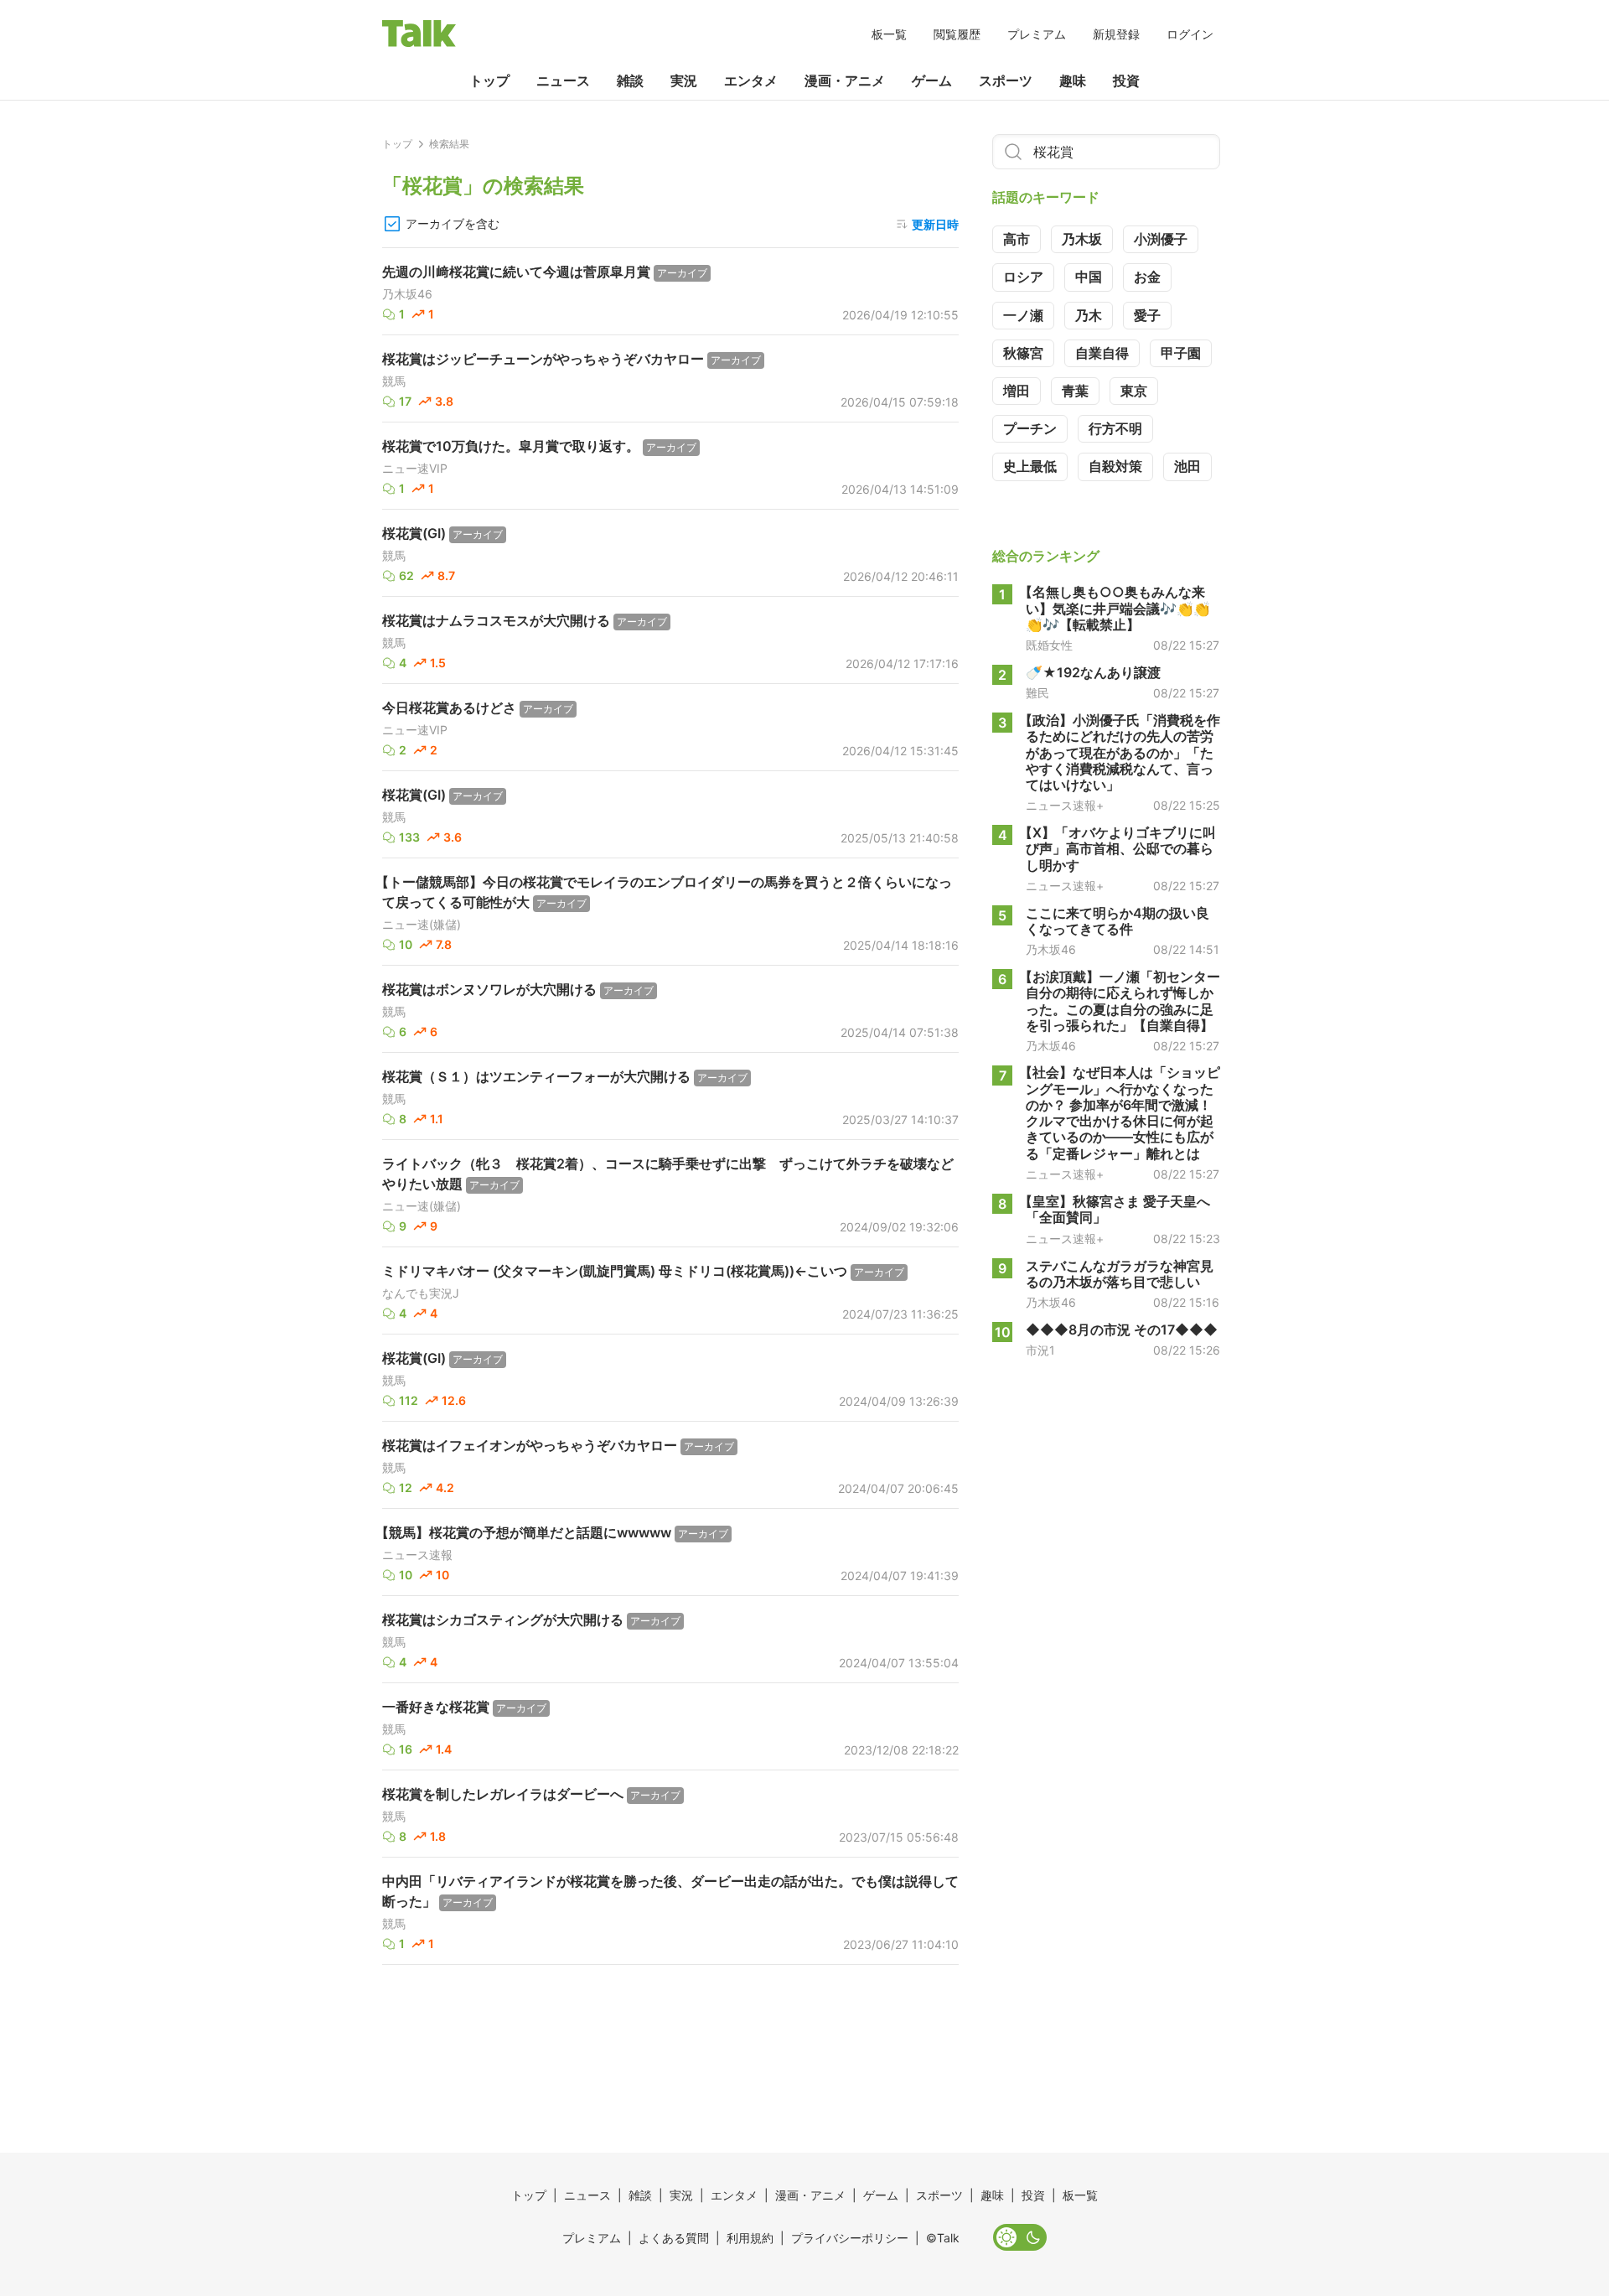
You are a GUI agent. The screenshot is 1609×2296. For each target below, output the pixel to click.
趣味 (1073, 80)
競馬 (394, 381)
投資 (1126, 80)
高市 (1017, 239)
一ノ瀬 (1023, 315)
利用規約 (750, 2238)
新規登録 (1116, 34)
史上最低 (1030, 466)
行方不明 (1115, 428)
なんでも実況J (421, 1293)
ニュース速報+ (1065, 806)
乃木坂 (1082, 239)
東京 (1134, 391)
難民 (1037, 693)
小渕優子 (1161, 239)
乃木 (1089, 315)
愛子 (1147, 315)
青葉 (1075, 391)
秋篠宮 (1023, 353)
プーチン (1030, 428)
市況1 (1040, 1350)
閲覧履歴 (957, 34)
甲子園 (1181, 353)
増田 (1017, 391)
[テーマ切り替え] (1020, 2237)
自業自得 (1102, 353)
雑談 (630, 80)
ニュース (563, 80)
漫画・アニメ (845, 80)
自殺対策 (1115, 466)
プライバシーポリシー (850, 2238)
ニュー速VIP (415, 469)
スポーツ (1006, 80)
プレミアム (1037, 34)
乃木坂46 (407, 294)
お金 (1147, 277)
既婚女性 (1049, 645)
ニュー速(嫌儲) (422, 925)
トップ (489, 80)
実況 (684, 80)
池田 (1187, 466)
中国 (1089, 277)
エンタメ (751, 80)
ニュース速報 (417, 1555)
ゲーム (932, 80)
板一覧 (889, 34)
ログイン (1190, 34)
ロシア (1023, 277)
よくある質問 (674, 2238)
